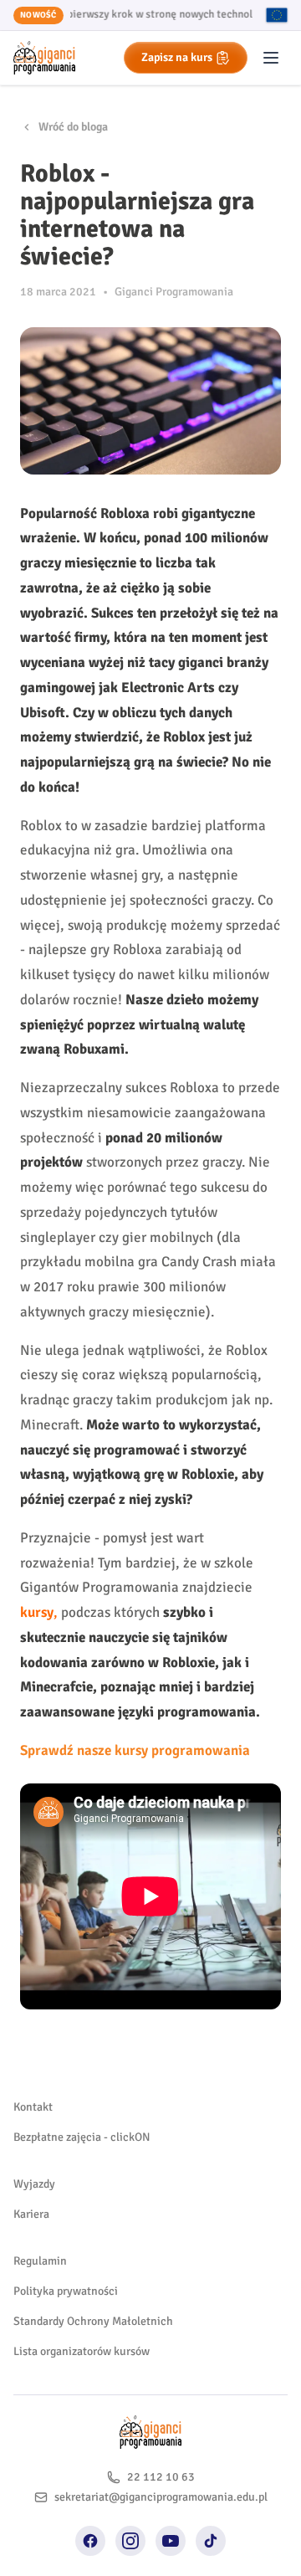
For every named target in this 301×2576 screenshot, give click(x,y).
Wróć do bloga (73, 127)
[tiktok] (211, 2541)
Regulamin (40, 2261)
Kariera (31, 2214)
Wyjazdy (34, 2184)
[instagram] (130, 2541)
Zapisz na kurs (177, 57)
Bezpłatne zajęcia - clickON (82, 2137)
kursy (37, 1612)
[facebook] (90, 2541)
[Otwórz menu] (271, 58)
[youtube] (171, 2541)
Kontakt (33, 2107)
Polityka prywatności (66, 2291)
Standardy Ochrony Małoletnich (93, 2321)
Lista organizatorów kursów (82, 2351)
